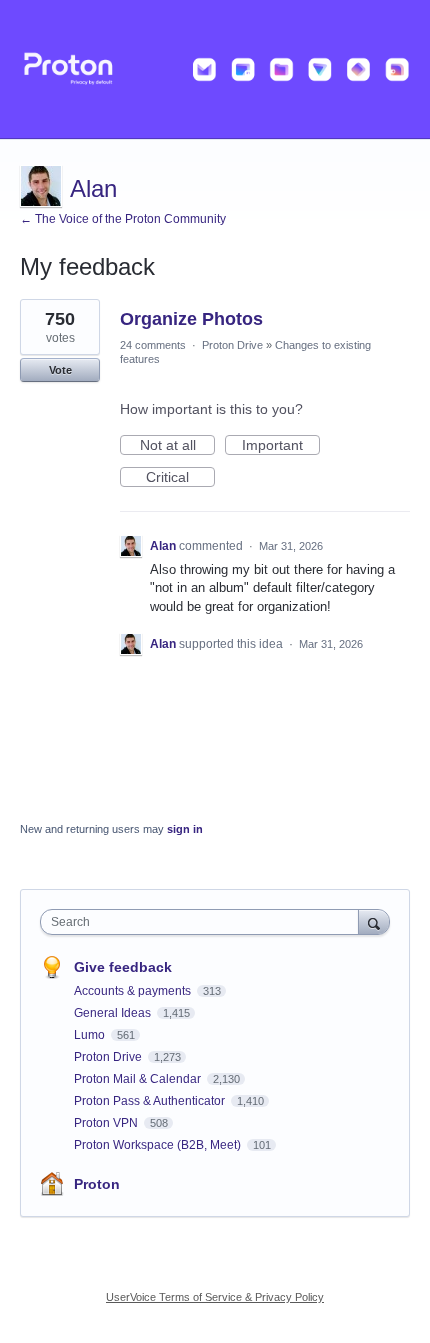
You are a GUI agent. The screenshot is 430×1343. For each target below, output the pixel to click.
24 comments (153, 345)
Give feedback (123, 967)
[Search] (374, 921)
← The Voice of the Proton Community (123, 219)
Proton (97, 1184)
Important (281, 446)
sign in (185, 829)
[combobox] (204, 922)
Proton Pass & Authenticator (151, 1101)
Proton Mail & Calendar (139, 1079)
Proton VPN (107, 1123)
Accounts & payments (134, 991)
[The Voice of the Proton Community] (215, 69)
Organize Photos (191, 319)
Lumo (91, 1035)
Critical (180, 478)
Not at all (177, 446)
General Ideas (114, 1013)
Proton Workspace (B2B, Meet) (159, 1145)
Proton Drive (232, 345)
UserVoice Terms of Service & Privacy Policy (215, 1297)
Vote (60, 370)
